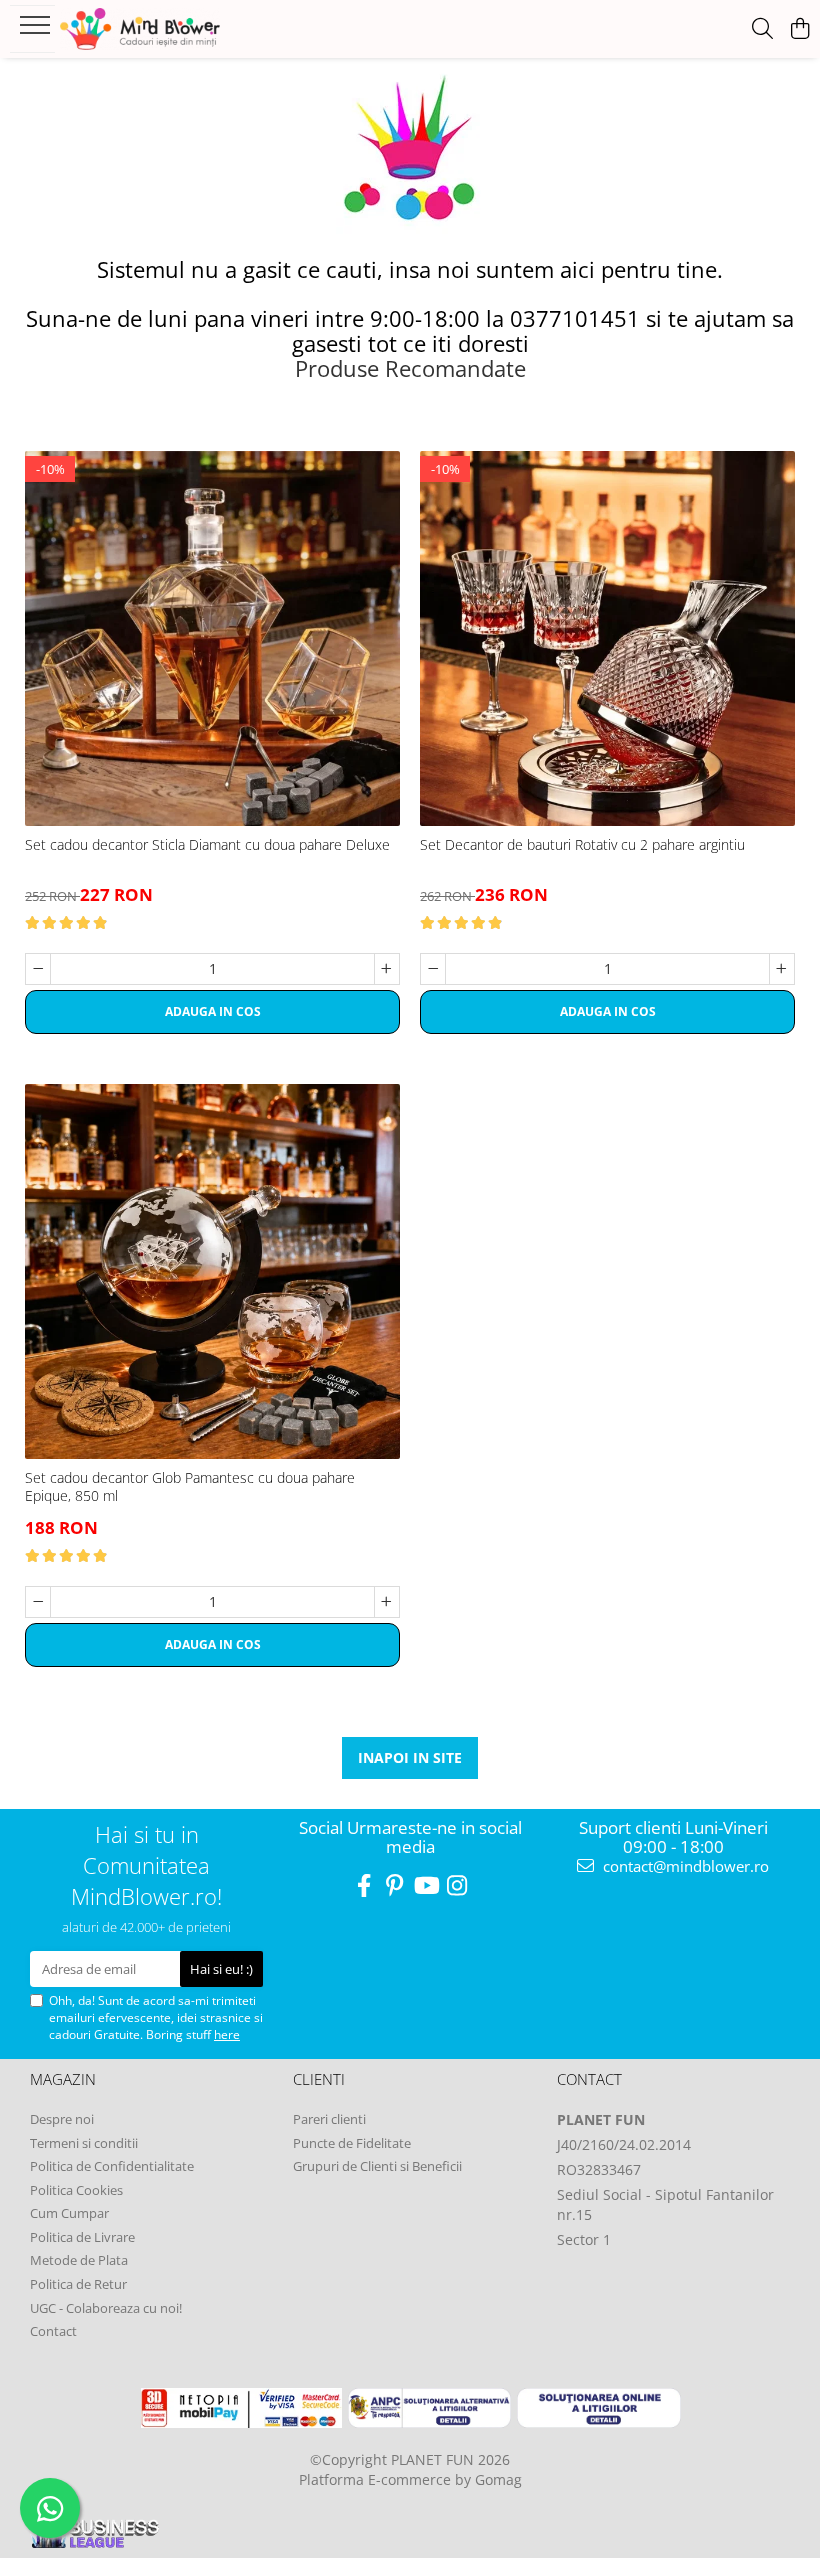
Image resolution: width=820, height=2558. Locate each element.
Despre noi (62, 2119)
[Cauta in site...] (762, 29)
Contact (53, 2331)
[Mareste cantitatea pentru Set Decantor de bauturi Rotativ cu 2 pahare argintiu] (782, 969)
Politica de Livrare (82, 2237)
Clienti (319, 2079)
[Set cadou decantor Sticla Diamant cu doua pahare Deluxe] (212, 638)
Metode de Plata (79, 2260)
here (227, 2034)
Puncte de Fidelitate (352, 2143)
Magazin (63, 2079)
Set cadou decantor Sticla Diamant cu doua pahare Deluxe (207, 845)
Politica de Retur (78, 2284)
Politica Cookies (76, 2190)
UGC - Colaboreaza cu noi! (106, 2308)
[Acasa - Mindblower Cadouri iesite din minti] (140, 29)
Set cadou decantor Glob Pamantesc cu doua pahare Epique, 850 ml (190, 1487)
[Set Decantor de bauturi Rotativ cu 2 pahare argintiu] (607, 638)
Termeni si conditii (84, 2143)
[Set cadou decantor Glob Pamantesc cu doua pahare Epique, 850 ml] (212, 1271)
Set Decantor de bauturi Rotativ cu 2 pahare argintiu (582, 845)
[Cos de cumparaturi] (799, 29)
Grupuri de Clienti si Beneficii (377, 2166)
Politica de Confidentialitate (112, 2166)
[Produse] (37, 31)
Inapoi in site (410, 1757)
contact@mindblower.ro (684, 1866)
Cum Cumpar (69, 2213)
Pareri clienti (329, 2119)
